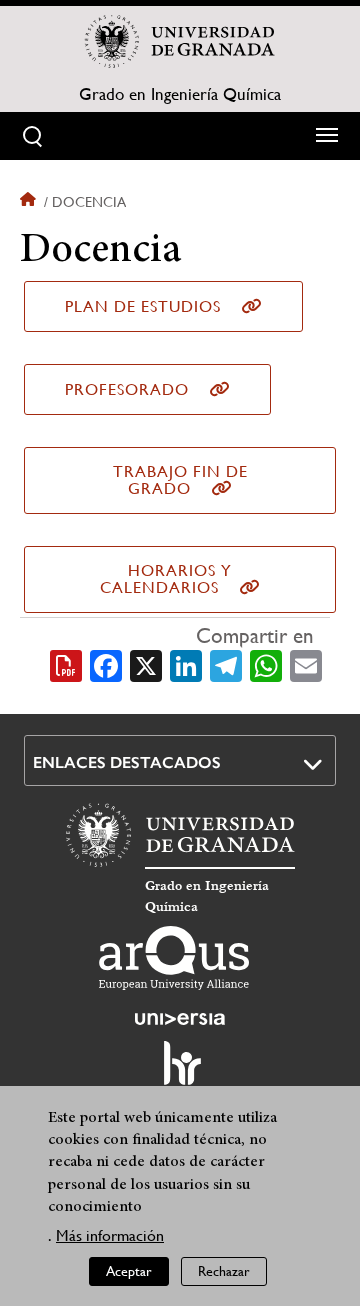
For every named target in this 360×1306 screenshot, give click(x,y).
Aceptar (129, 1271)
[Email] (306, 664)
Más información (110, 1235)
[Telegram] (226, 664)
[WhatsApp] (266, 664)
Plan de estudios (143, 306)
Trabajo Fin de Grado (180, 480)
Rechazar (224, 1271)
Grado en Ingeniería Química (180, 94)
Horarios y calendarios (166, 579)
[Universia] (180, 1019)
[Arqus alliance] (174, 958)
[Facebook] (106, 664)
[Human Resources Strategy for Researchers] (180, 1072)
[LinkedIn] (186, 664)
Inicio (30, 202)
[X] (146, 664)
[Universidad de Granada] (180, 41)
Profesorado (127, 389)
